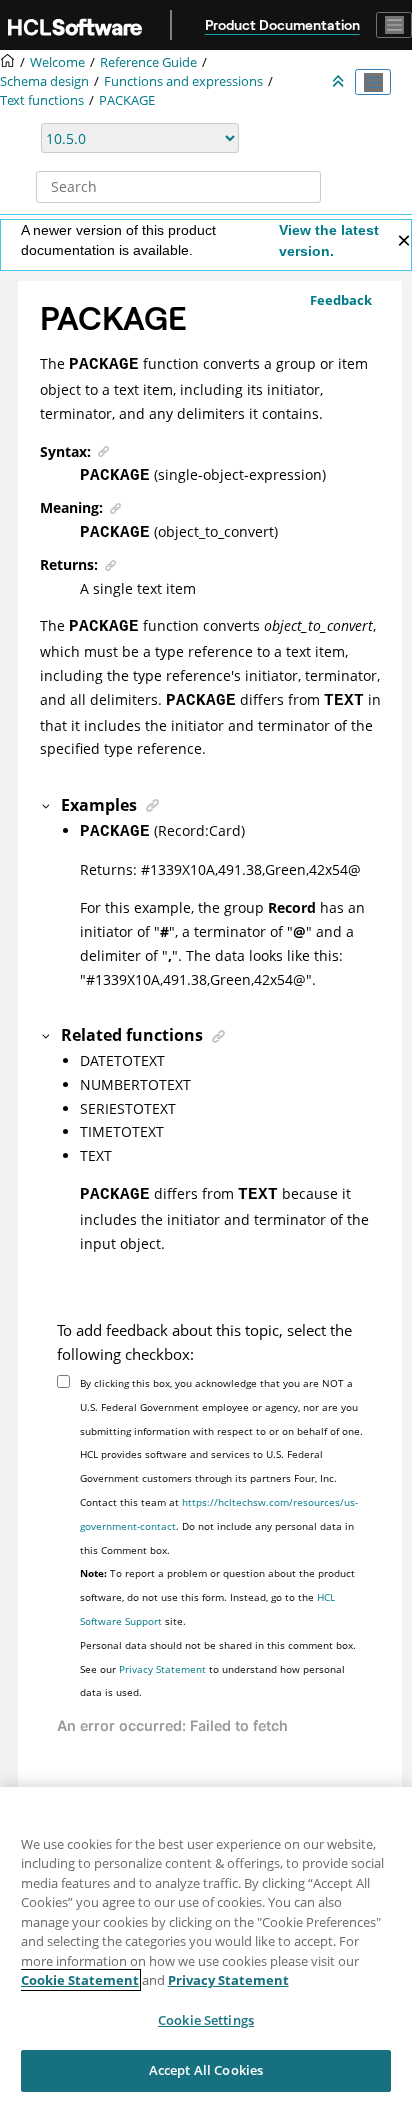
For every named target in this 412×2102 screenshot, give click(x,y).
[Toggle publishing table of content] (373, 82)
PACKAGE (127, 100)
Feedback (341, 300)
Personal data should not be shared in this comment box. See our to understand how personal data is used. (218, 1669)
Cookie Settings (206, 2020)
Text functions (42, 100)
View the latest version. (329, 240)
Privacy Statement (162, 1669)
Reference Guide (148, 62)
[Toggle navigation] (394, 25)
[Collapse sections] (340, 82)
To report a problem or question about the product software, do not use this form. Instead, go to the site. (217, 1597)
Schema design (44, 81)
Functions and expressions (183, 81)
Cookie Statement (80, 1980)
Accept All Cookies (206, 2070)
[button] (47, 805)
